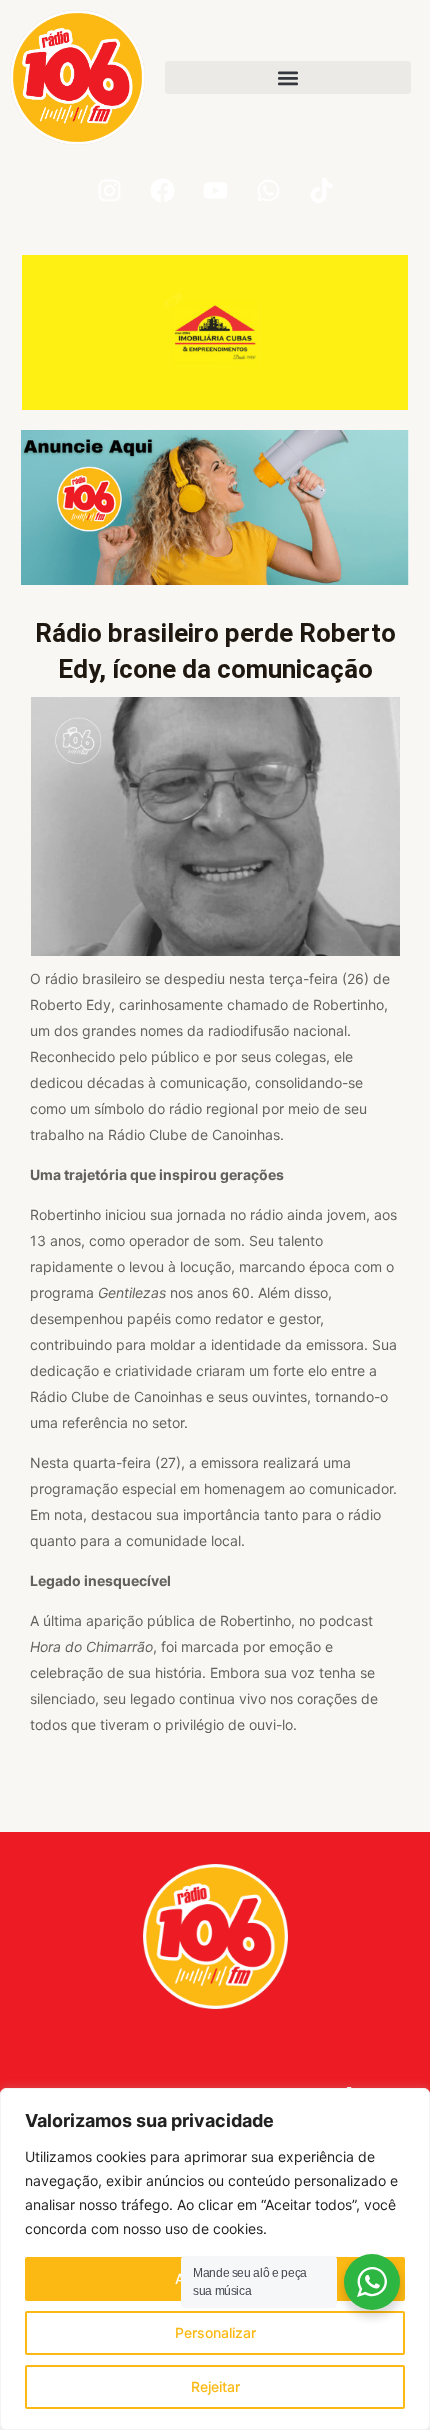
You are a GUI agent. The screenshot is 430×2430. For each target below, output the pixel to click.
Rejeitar (215, 2386)
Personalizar (215, 2332)
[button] (288, 77)
